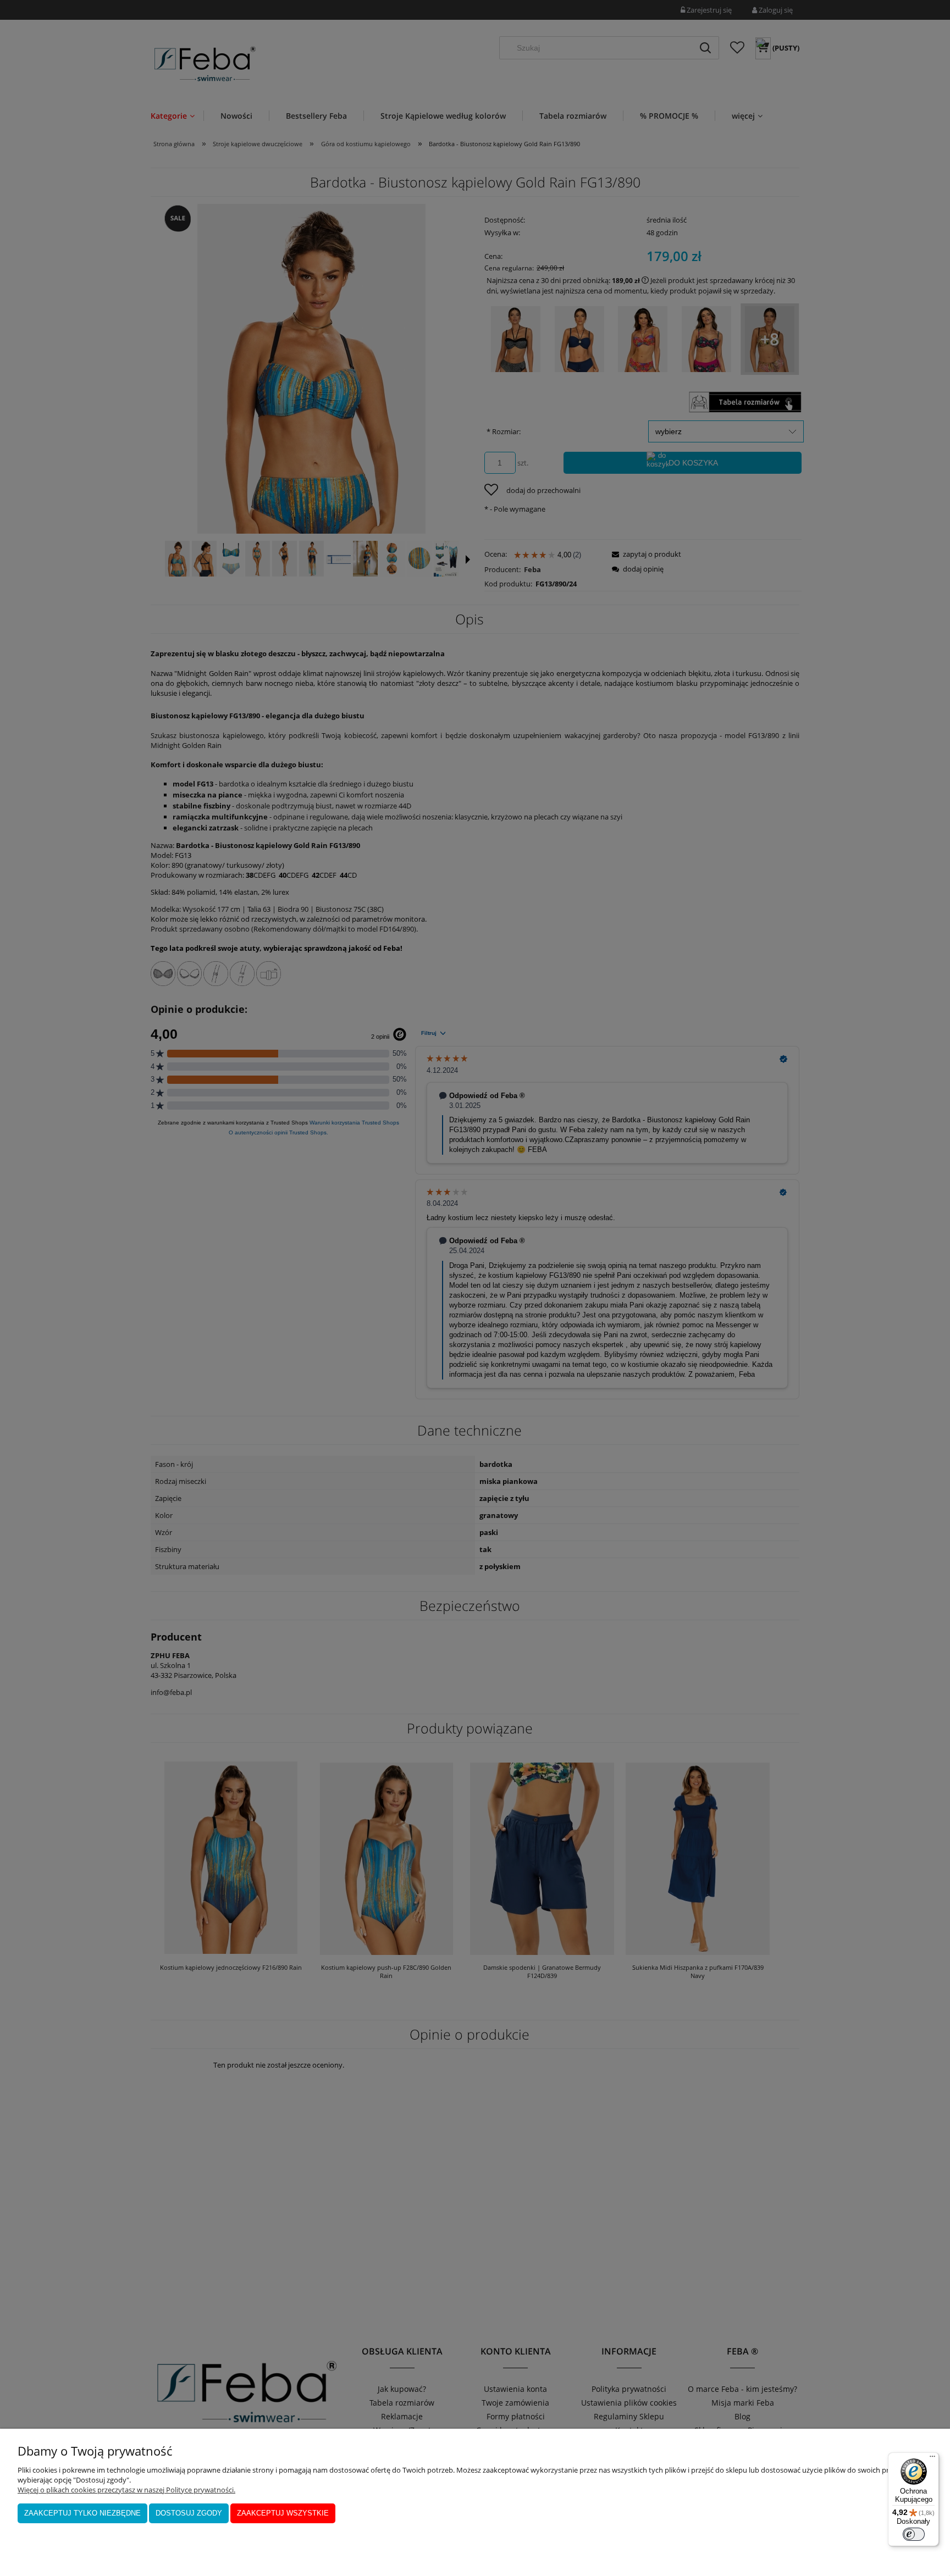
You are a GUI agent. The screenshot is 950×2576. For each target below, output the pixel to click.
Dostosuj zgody (189, 2513)
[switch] (914, 2534)
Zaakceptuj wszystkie (283, 2513)
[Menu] (932, 2459)
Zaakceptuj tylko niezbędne (82, 2513)
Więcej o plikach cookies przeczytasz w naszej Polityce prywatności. (126, 2490)
